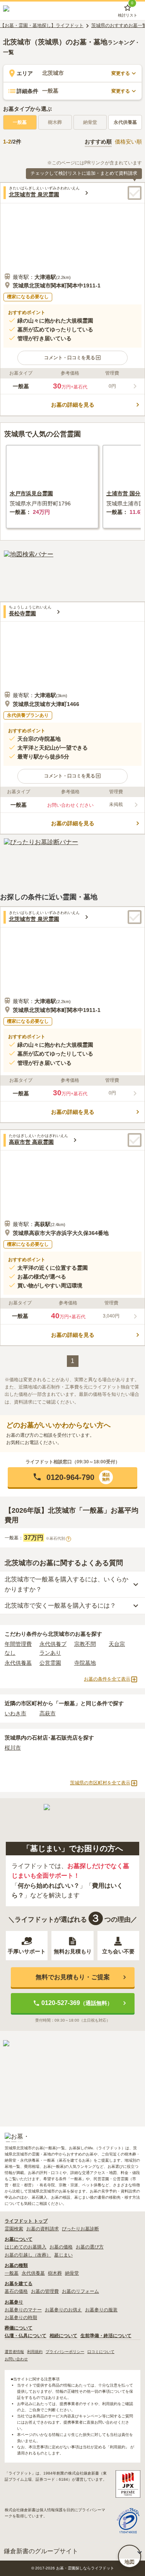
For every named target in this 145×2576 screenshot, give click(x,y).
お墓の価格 (61, 2247)
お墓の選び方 (90, 2247)
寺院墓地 (85, 1663)
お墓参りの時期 (21, 2318)
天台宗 (117, 1644)
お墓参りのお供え (63, 2310)
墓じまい (63, 2255)
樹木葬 (55, 2273)
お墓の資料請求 (43, 2229)
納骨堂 (72, 2273)
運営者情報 (14, 2352)
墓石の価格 (16, 2291)
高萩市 (48, 1713)
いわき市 (15, 1713)
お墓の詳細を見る (73, 405)
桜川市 (13, 1748)
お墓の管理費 (45, 2291)
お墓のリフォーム (80, 2291)
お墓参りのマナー (23, 2310)
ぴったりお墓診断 (80, 2229)
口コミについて (101, 2352)
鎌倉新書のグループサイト (41, 2551)
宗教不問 (85, 1644)
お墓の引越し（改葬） (28, 2255)
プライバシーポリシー (65, 2352)
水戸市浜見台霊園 (31, 493)
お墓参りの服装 (101, 2310)
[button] (72, 358)
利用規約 (35, 2352)
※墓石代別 (58, 1539)
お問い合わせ (16, 2359)
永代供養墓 (125, 122)
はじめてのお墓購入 (26, 2247)
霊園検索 (14, 2229)
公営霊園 (50, 1663)
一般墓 (20, 122)
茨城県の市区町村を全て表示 (100, 1783)
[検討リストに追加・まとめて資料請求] (135, 193)
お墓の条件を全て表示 (107, 1679)
